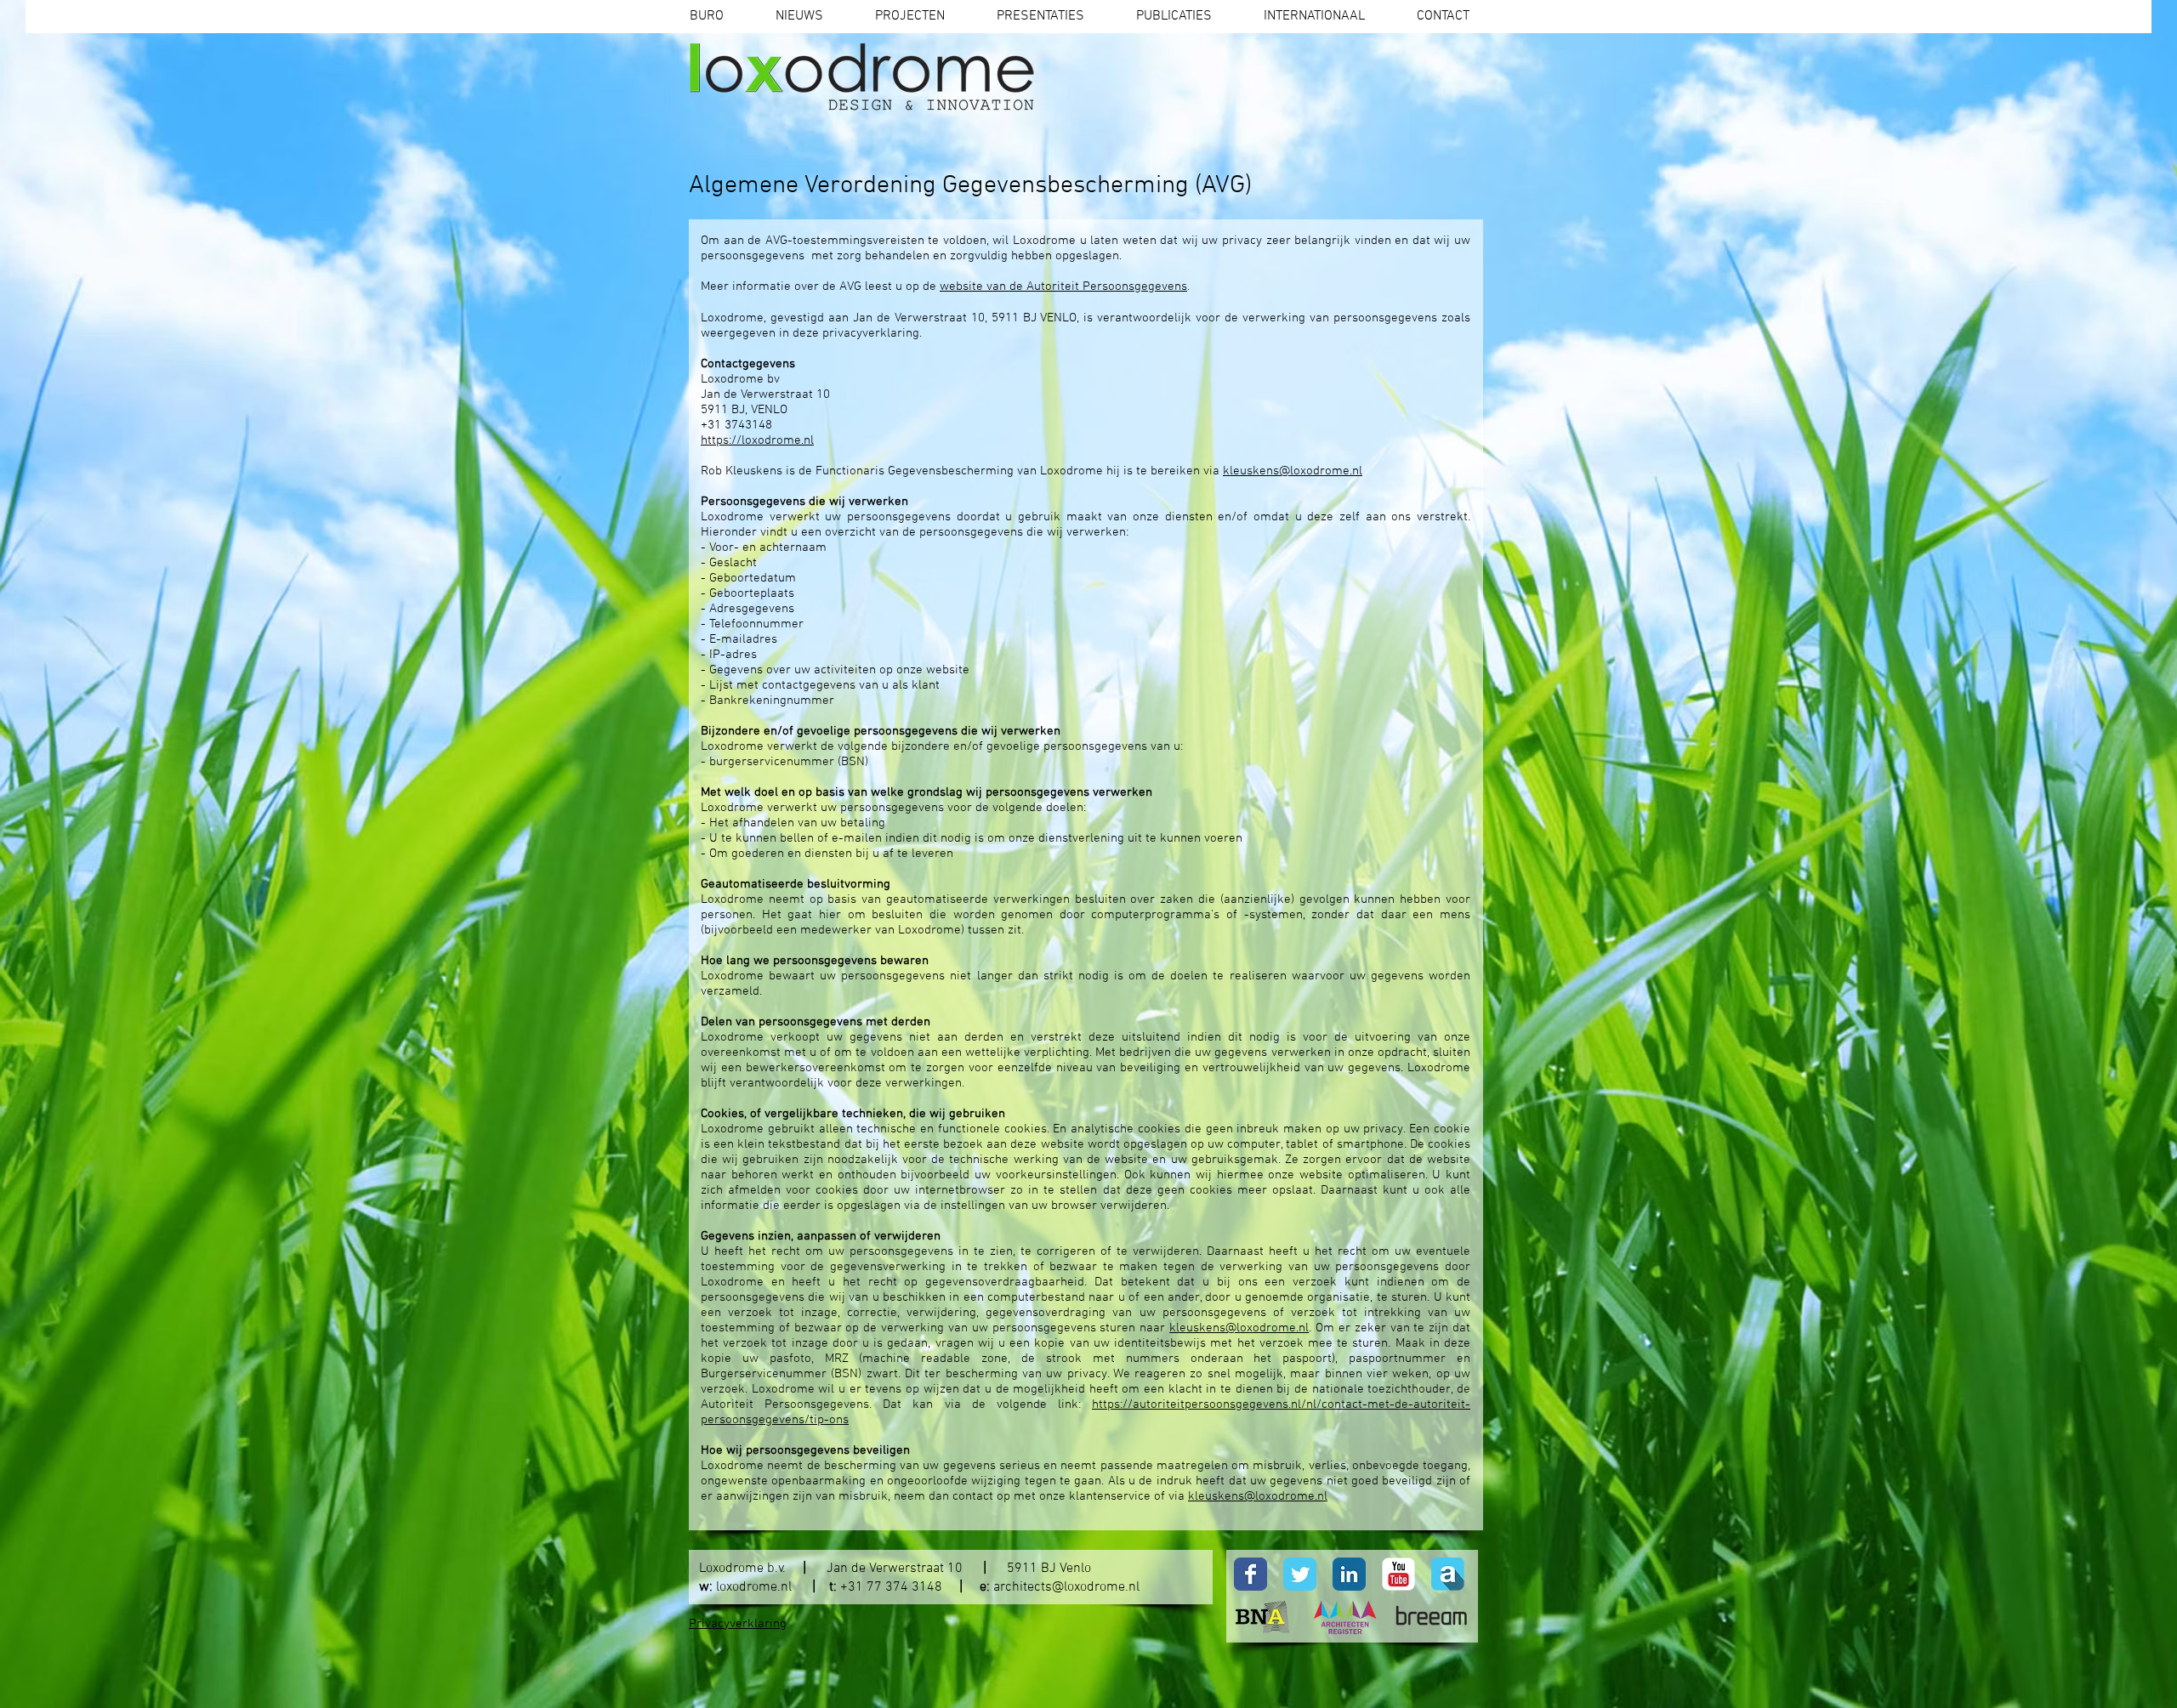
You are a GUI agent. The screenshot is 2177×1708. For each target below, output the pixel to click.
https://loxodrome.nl (757, 440)
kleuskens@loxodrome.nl (1293, 471)
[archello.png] (1448, 1574)
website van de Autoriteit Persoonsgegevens (1063, 287)
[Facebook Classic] (1250, 1574)
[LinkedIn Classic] (1349, 1574)
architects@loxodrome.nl (1066, 1587)
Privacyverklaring (738, 1624)
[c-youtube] (1398, 1574)
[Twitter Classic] (1300, 1574)
